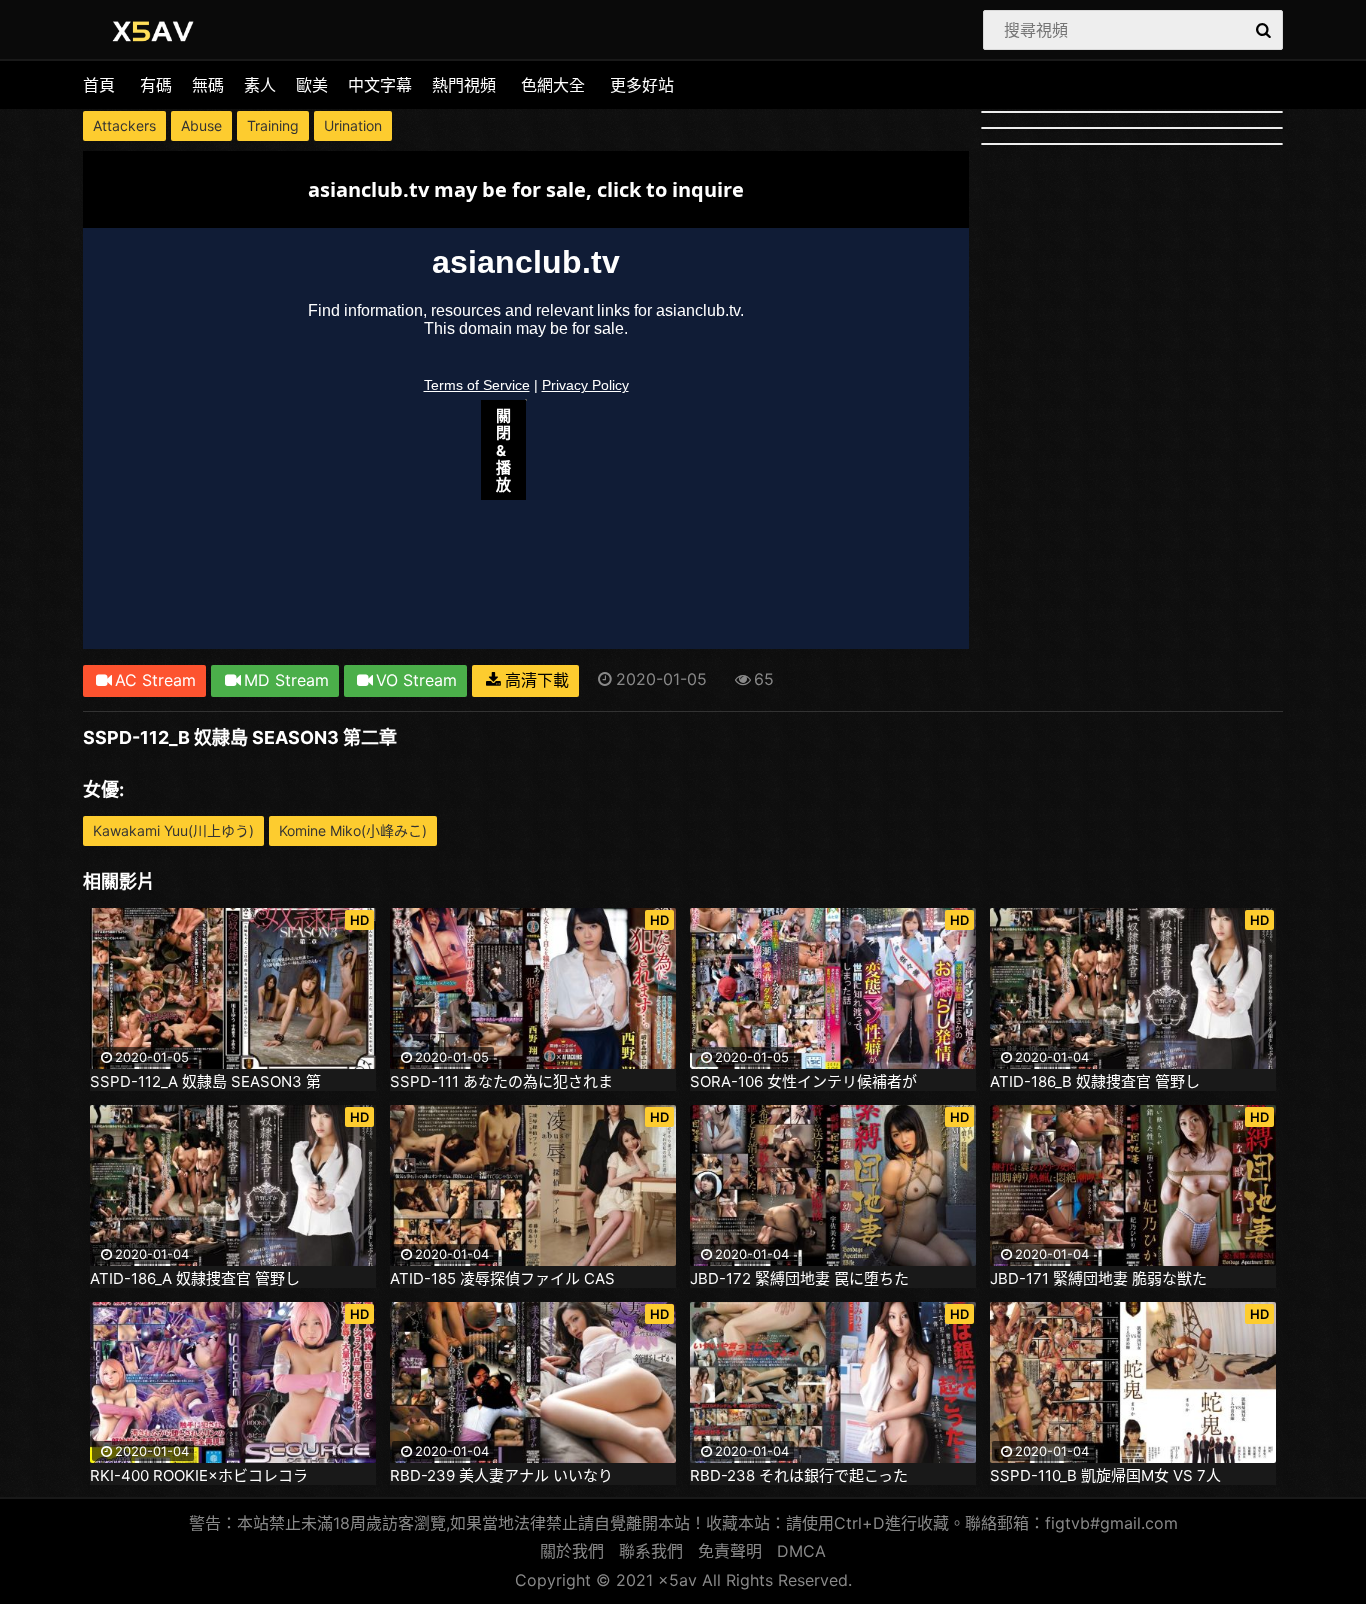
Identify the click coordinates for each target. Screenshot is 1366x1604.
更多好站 (642, 85)
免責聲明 (730, 1551)
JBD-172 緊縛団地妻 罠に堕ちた (799, 1279)
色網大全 (553, 85)
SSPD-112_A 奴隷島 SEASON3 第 (205, 1082)
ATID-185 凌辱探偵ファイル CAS (502, 1279)
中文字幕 (380, 85)
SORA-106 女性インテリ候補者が (803, 1082)
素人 (260, 85)
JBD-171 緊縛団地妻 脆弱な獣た (1098, 1279)
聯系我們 (651, 1551)
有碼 (156, 85)
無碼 (208, 85)
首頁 (99, 85)
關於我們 (572, 1551)
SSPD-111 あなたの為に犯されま (501, 1082)
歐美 (312, 85)
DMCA (801, 1551)
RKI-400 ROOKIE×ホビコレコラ (199, 1476)
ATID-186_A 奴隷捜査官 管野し (195, 1279)
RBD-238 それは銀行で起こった (799, 1476)
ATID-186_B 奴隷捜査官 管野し (1095, 1082)
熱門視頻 (464, 85)
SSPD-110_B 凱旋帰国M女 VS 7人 (1105, 1476)
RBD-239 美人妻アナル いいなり (501, 1476)
